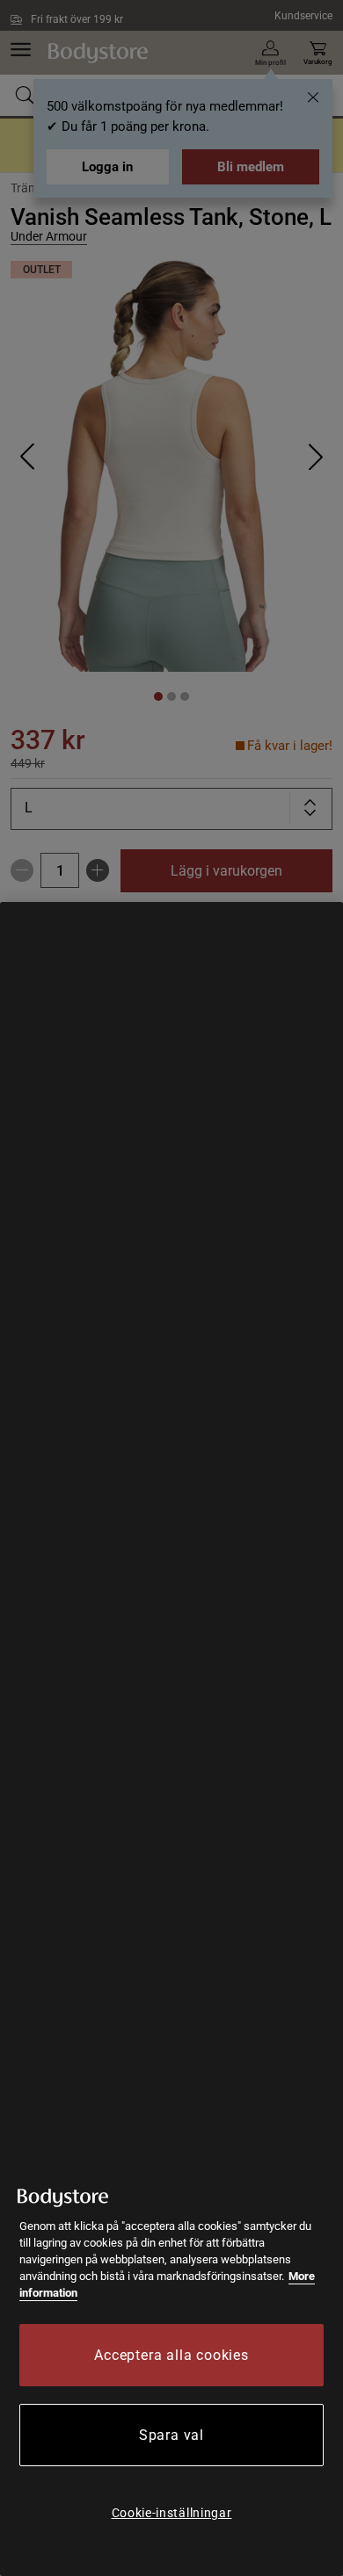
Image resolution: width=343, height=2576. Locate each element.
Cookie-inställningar (172, 2513)
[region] (171, 1739)
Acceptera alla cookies (171, 2355)
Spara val (171, 2435)
